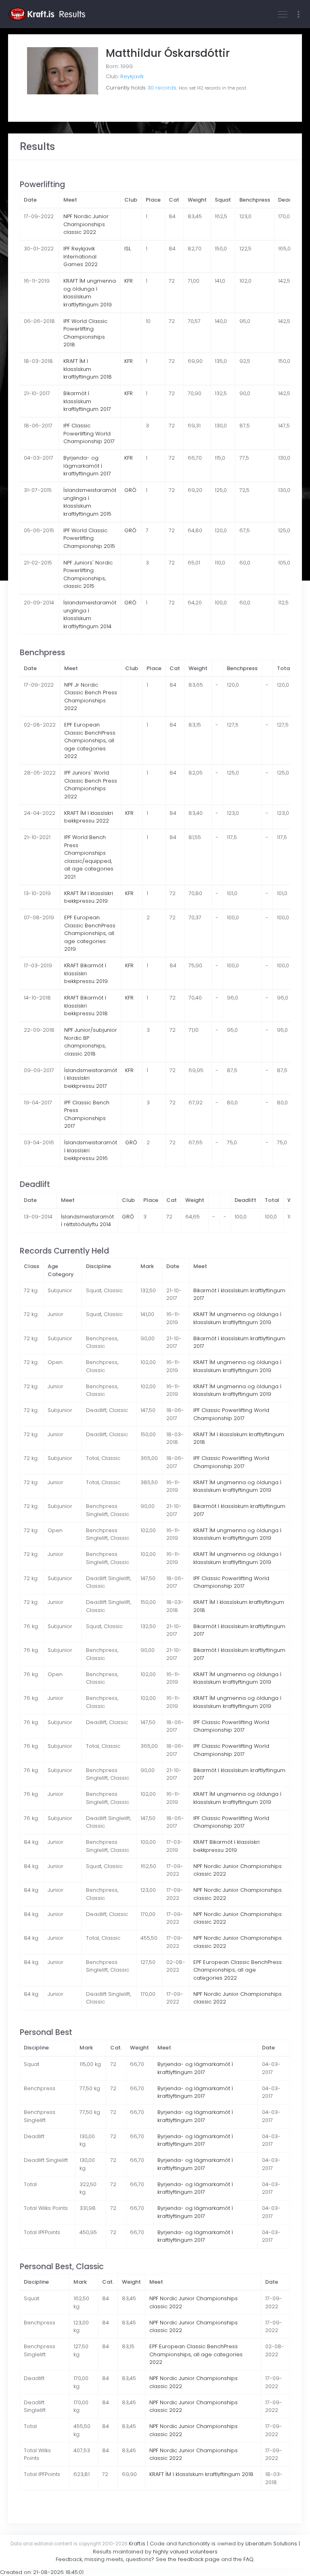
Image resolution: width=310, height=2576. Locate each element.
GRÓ (130, 490)
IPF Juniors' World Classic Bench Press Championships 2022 (91, 785)
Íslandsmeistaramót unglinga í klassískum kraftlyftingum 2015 (90, 502)
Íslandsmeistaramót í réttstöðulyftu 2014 (87, 1221)
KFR (129, 281)
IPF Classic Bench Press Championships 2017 (87, 1114)
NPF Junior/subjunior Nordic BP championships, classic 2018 (91, 1042)
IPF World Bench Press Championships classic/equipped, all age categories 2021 (89, 857)
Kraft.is (137, 2544)
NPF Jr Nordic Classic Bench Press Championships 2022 (91, 697)
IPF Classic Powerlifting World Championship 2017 (89, 433)
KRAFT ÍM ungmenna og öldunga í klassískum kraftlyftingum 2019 (90, 293)
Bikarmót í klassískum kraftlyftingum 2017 (87, 401)
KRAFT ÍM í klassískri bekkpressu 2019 (89, 897)
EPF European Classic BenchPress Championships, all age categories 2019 (90, 933)
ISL (128, 249)
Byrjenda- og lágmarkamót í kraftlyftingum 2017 (87, 466)
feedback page (199, 2559)
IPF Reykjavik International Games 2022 (81, 256)
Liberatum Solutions (271, 2544)
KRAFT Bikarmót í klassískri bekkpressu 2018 (86, 1006)
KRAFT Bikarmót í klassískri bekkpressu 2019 (86, 973)
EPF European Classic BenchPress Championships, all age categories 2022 (90, 740)
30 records (162, 88)
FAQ (248, 2559)
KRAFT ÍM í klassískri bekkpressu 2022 (89, 817)
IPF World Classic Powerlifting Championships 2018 (85, 333)
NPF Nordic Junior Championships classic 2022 (86, 224)
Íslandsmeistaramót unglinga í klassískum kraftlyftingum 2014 (90, 614)
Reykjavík (132, 76)
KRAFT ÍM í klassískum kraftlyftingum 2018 (88, 369)
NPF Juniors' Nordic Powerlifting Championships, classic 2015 (88, 575)
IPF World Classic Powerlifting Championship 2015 (89, 538)
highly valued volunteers (185, 2552)
